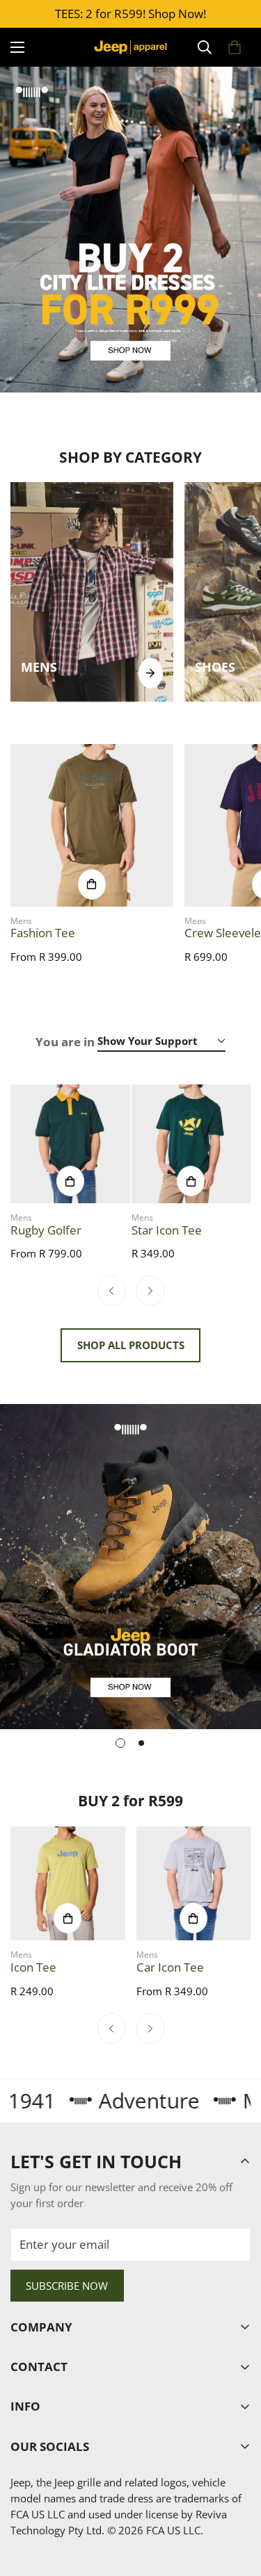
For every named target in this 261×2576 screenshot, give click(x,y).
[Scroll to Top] (236, 2501)
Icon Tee (33, 1967)
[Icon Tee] (68, 1884)
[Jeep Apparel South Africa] (130, 47)
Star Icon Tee (167, 1230)
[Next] (150, 1291)
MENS (39, 667)
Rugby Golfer (46, 1230)
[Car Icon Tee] (194, 1884)
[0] (235, 47)
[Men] (92, 592)
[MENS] (151, 673)
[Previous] (111, 1291)
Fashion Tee (43, 933)
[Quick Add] (92, 884)
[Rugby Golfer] (70, 1144)
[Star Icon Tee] (191, 1144)
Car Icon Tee (170, 1967)
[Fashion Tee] (92, 825)
